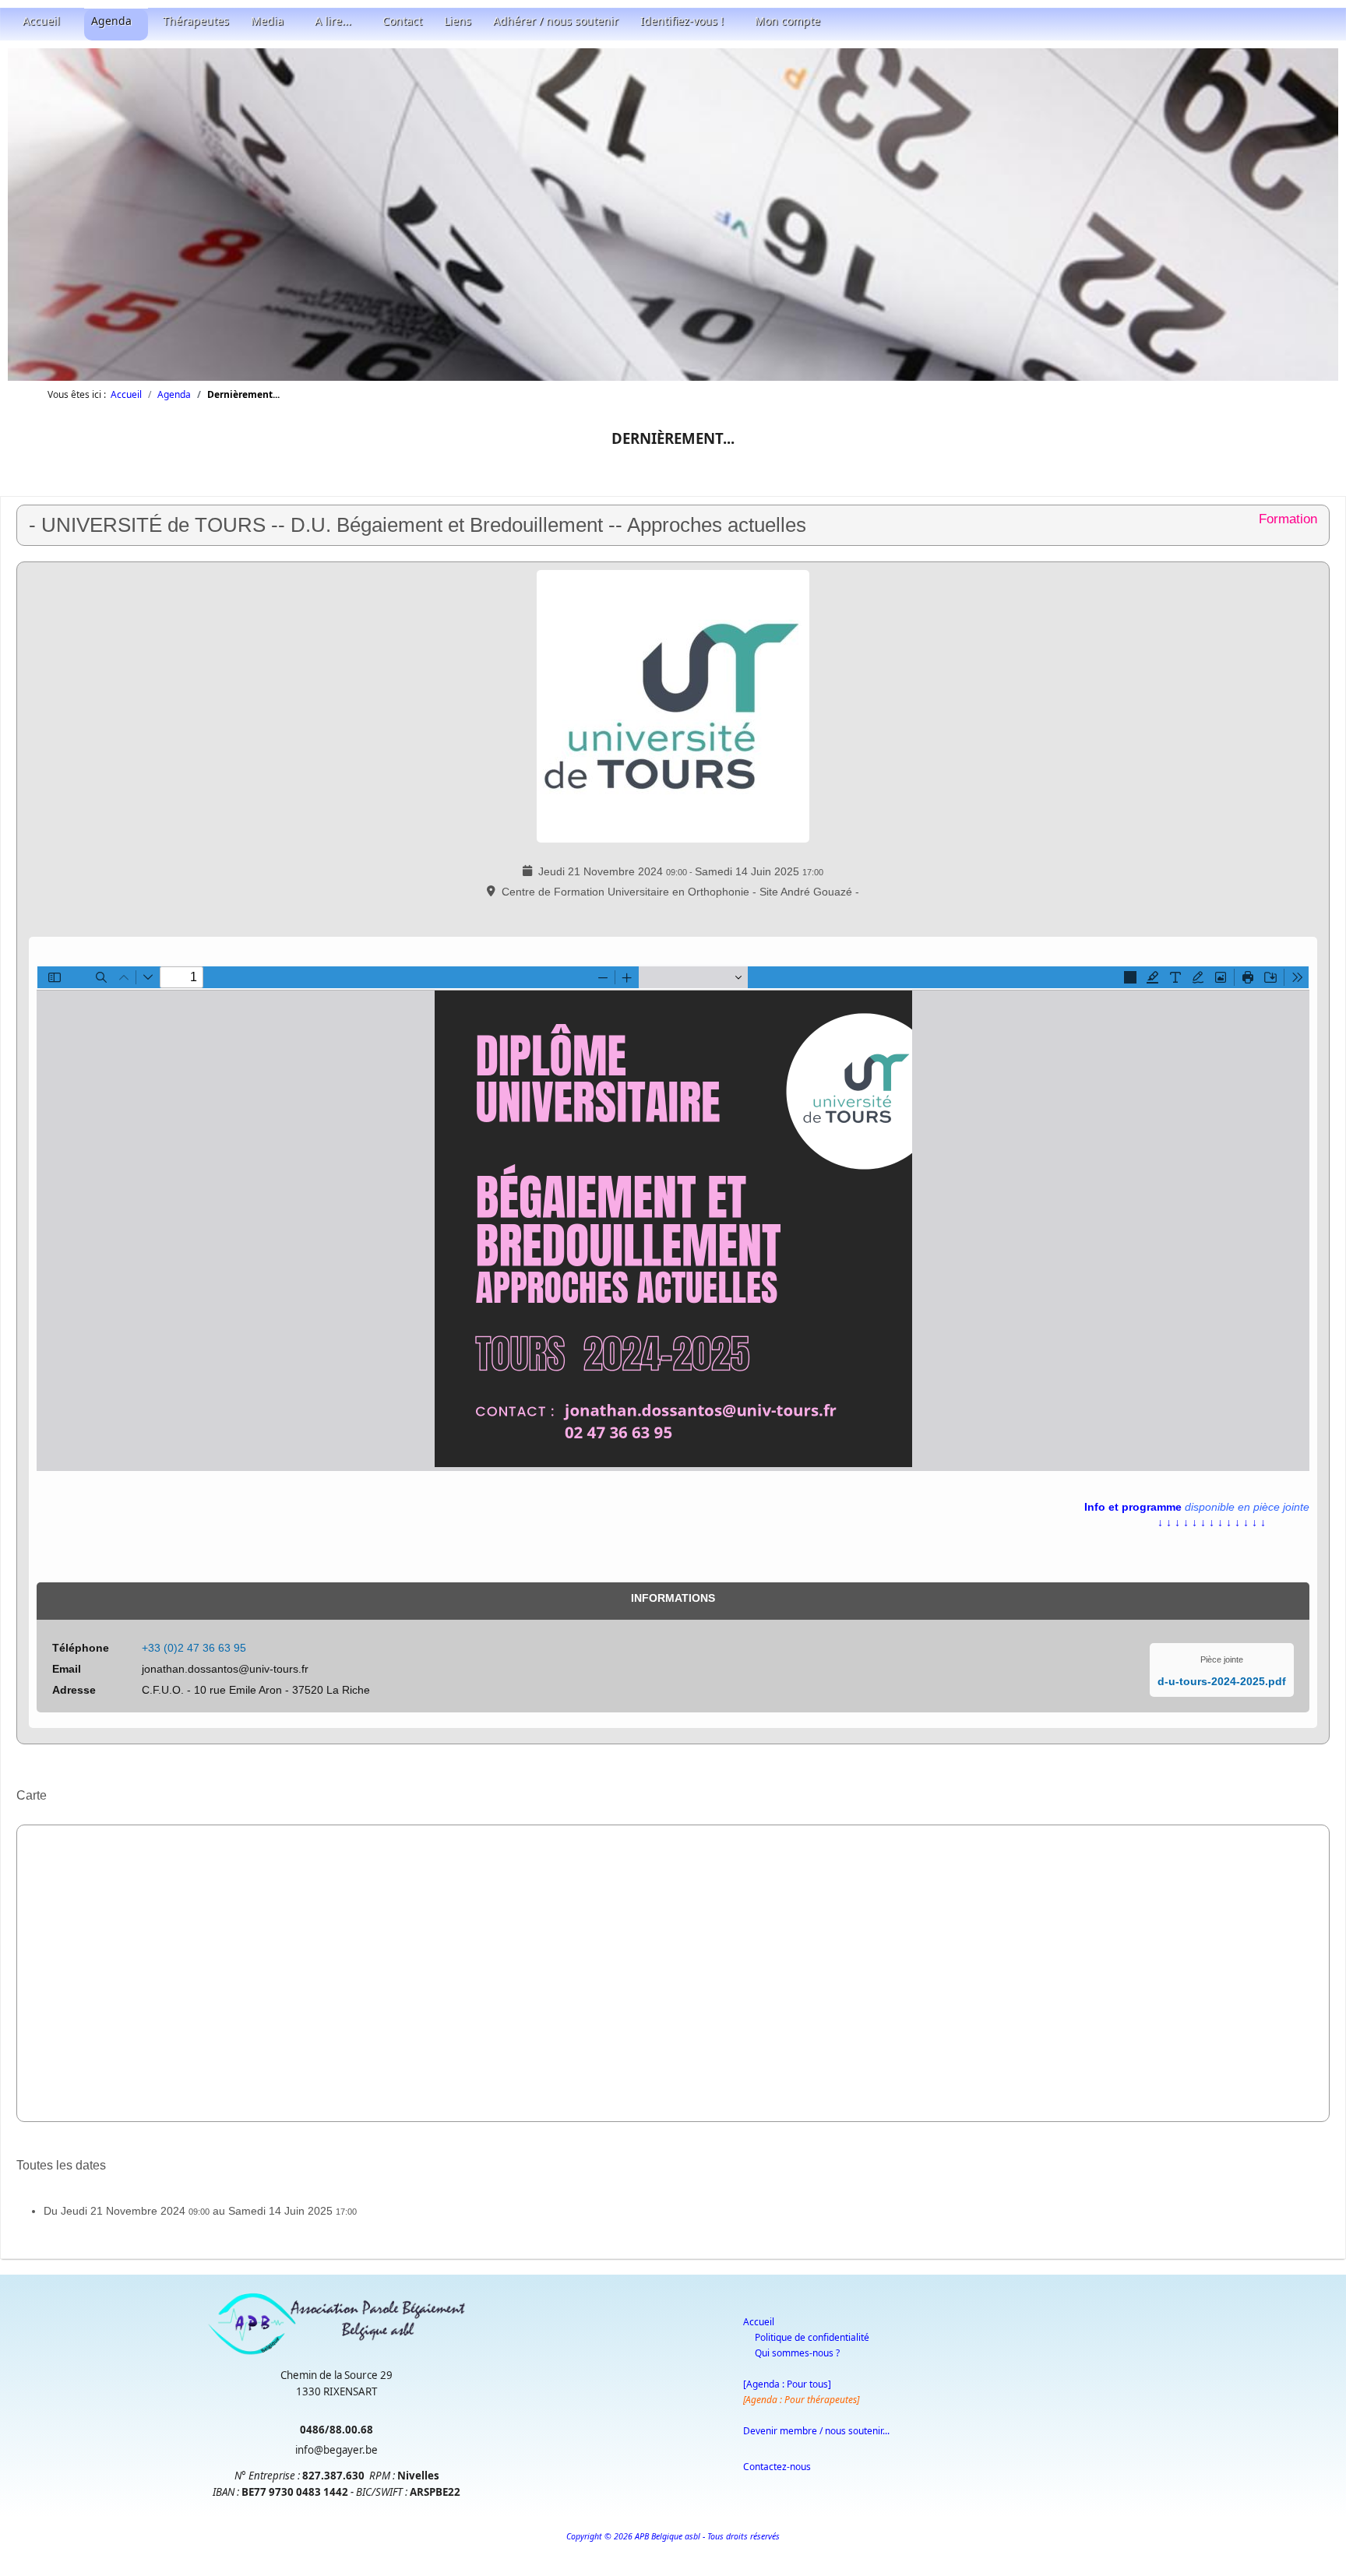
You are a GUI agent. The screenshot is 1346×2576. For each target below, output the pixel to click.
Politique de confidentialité (812, 2337)
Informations (673, 1598)
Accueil (759, 2322)
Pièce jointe (1222, 1659)
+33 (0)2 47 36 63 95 (194, 1648)
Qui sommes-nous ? (797, 2353)
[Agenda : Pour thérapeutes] (801, 2400)
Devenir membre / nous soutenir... (816, 2431)
